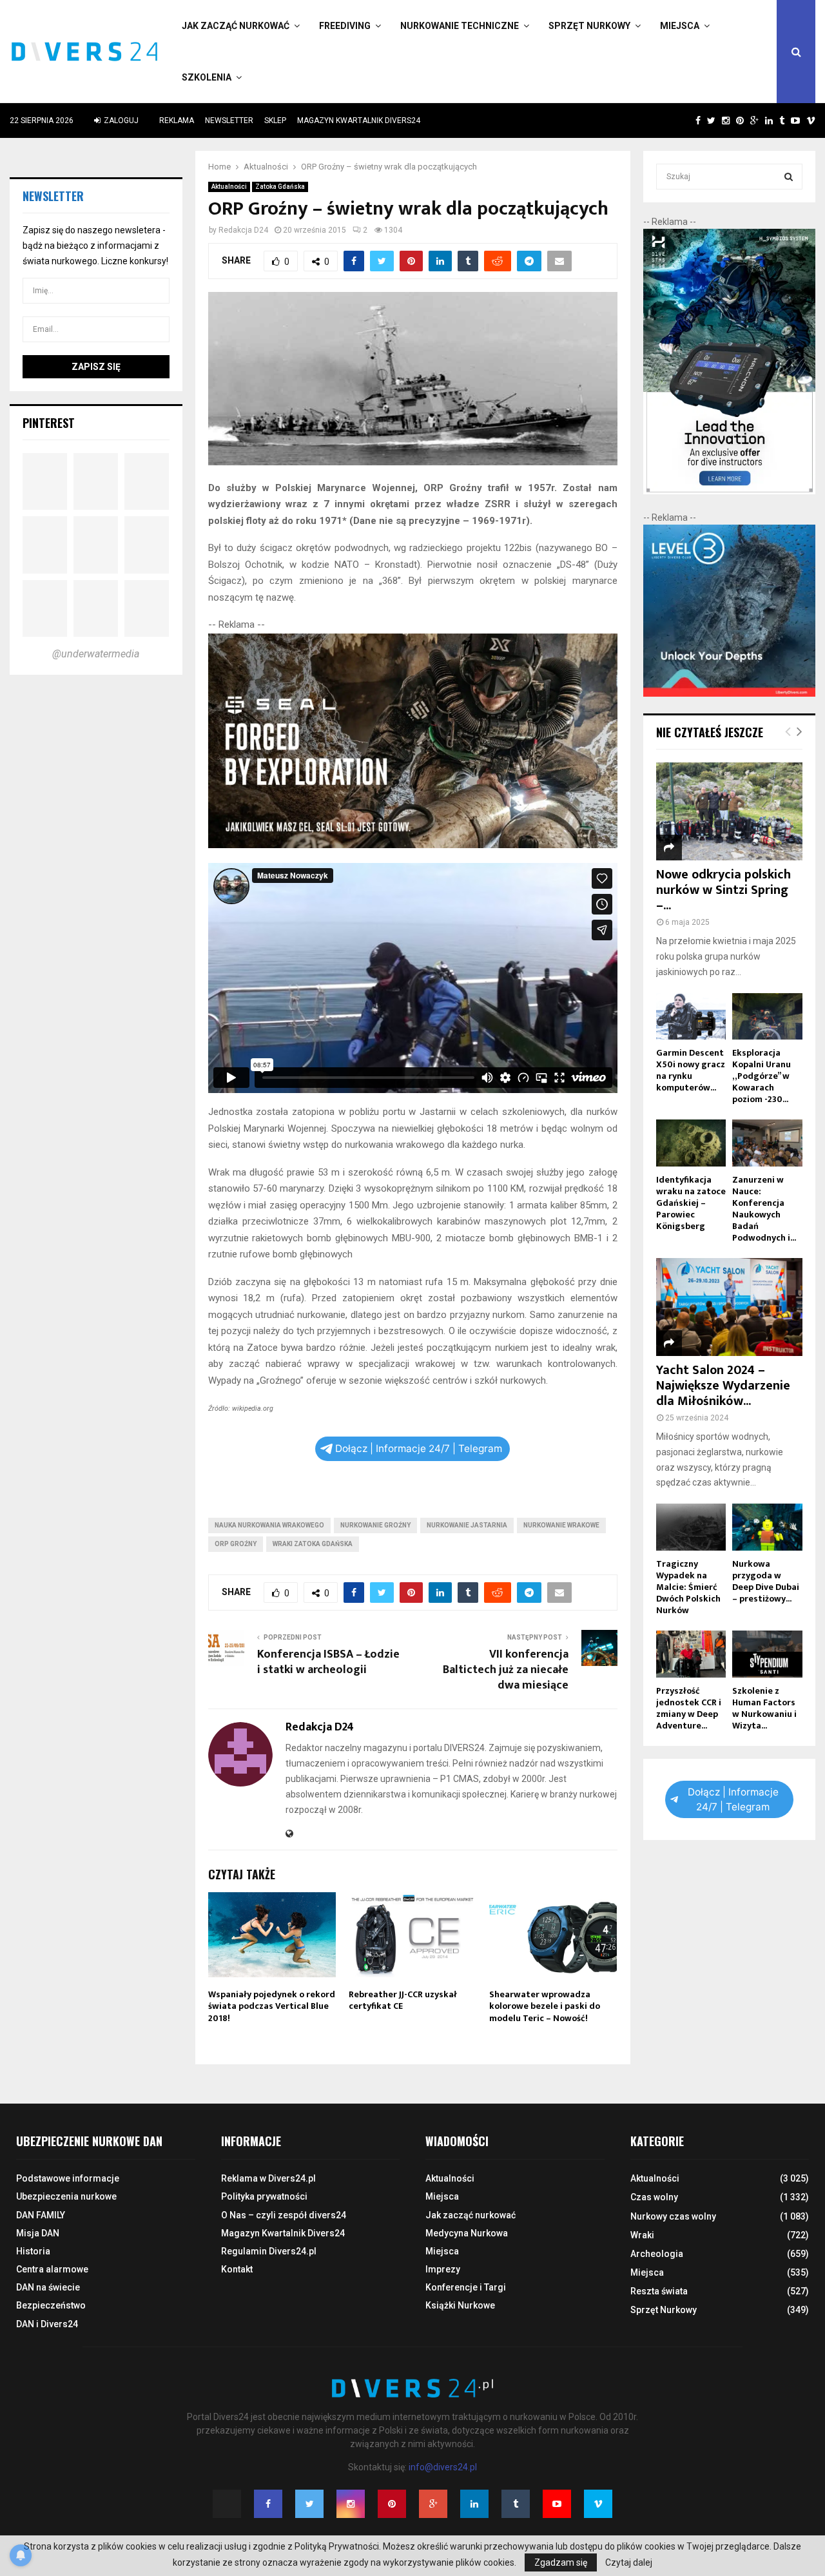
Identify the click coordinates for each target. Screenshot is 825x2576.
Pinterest (49, 423)
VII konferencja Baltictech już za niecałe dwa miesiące (506, 1670)
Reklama (177, 121)
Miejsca (680, 26)
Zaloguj (120, 121)
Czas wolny (654, 2197)
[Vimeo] (598, 2504)
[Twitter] (309, 2504)
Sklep (275, 121)
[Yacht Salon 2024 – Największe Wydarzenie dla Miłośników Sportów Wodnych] (730, 1307)
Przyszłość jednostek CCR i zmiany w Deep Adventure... (689, 1708)
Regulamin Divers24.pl (269, 2251)
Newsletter (229, 121)
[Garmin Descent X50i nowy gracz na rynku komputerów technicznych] (691, 1017)
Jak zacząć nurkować (236, 26)
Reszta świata (659, 2291)
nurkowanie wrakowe (561, 1525)
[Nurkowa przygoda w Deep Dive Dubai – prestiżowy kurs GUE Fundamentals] (767, 1527)
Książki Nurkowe (460, 2305)
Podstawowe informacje (68, 2178)
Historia (33, 2251)
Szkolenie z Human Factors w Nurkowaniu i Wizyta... (764, 1708)
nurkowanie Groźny (375, 1525)
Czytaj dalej (629, 2562)
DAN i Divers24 (47, 2324)
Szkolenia (207, 77)
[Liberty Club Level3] (730, 693)
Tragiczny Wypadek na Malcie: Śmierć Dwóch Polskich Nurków (688, 1587)
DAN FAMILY (41, 2215)
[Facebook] (268, 2504)
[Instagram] (351, 2504)
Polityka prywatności (264, 2196)
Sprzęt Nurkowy (589, 26)
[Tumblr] (516, 2504)
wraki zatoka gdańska (313, 1544)
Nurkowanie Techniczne (460, 26)
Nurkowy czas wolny (673, 2216)
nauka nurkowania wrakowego (269, 1525)
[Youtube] (557, 2504)
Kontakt (237, 2269)
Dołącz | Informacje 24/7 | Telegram (419, 1448)
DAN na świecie (48, 2287)
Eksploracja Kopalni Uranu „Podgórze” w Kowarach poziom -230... (762, 1076)
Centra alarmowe (52, 2269)
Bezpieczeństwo (51, 2305)
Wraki (642, 2235)
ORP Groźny (236, 1544)
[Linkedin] (474, 2504)
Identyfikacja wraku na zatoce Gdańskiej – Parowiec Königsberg (691, 1203)
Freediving (345, 26)
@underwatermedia (96, 654)
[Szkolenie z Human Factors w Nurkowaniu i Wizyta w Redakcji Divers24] (767, 1654)
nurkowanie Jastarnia (467, 1525)
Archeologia (657, 2254)
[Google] (433, 2504)
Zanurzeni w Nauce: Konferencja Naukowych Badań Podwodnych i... (764, 1209)
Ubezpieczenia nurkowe (66, 2196)
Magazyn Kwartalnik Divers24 (359, 121)
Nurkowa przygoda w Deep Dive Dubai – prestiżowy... (766, 1581)
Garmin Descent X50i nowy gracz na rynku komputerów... (691, 1070)
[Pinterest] (392, 2504)
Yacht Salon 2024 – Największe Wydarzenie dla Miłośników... (723, 1386)
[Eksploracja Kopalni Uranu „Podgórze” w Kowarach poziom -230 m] (767, 1017)
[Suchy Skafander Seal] (413, 845)
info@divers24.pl (443, 2467)
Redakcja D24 (243, 230)
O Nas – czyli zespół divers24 (284, 2215)
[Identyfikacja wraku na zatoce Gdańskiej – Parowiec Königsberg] (691, 1143)
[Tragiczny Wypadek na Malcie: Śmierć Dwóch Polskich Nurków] (691, 1527)
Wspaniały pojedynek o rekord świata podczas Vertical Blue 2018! (272, 2006)
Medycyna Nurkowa (467, 2233)
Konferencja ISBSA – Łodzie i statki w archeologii (328, 1662)
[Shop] (685, 121)
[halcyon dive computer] (730, 491)
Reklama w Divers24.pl (268, 2178)
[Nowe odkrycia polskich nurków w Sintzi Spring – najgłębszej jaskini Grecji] (730, 811)
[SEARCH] (789, 177)
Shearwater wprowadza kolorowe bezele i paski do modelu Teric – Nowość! (545, 2006)
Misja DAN (38, 2233)
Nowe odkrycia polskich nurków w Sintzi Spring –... (723, 890)
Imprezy (443, 2269)
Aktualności (229, 187)
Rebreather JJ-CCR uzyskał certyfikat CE (403, 2000)
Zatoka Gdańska (280, 187)
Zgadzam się (561, 2562)
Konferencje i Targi (466, 2287)
